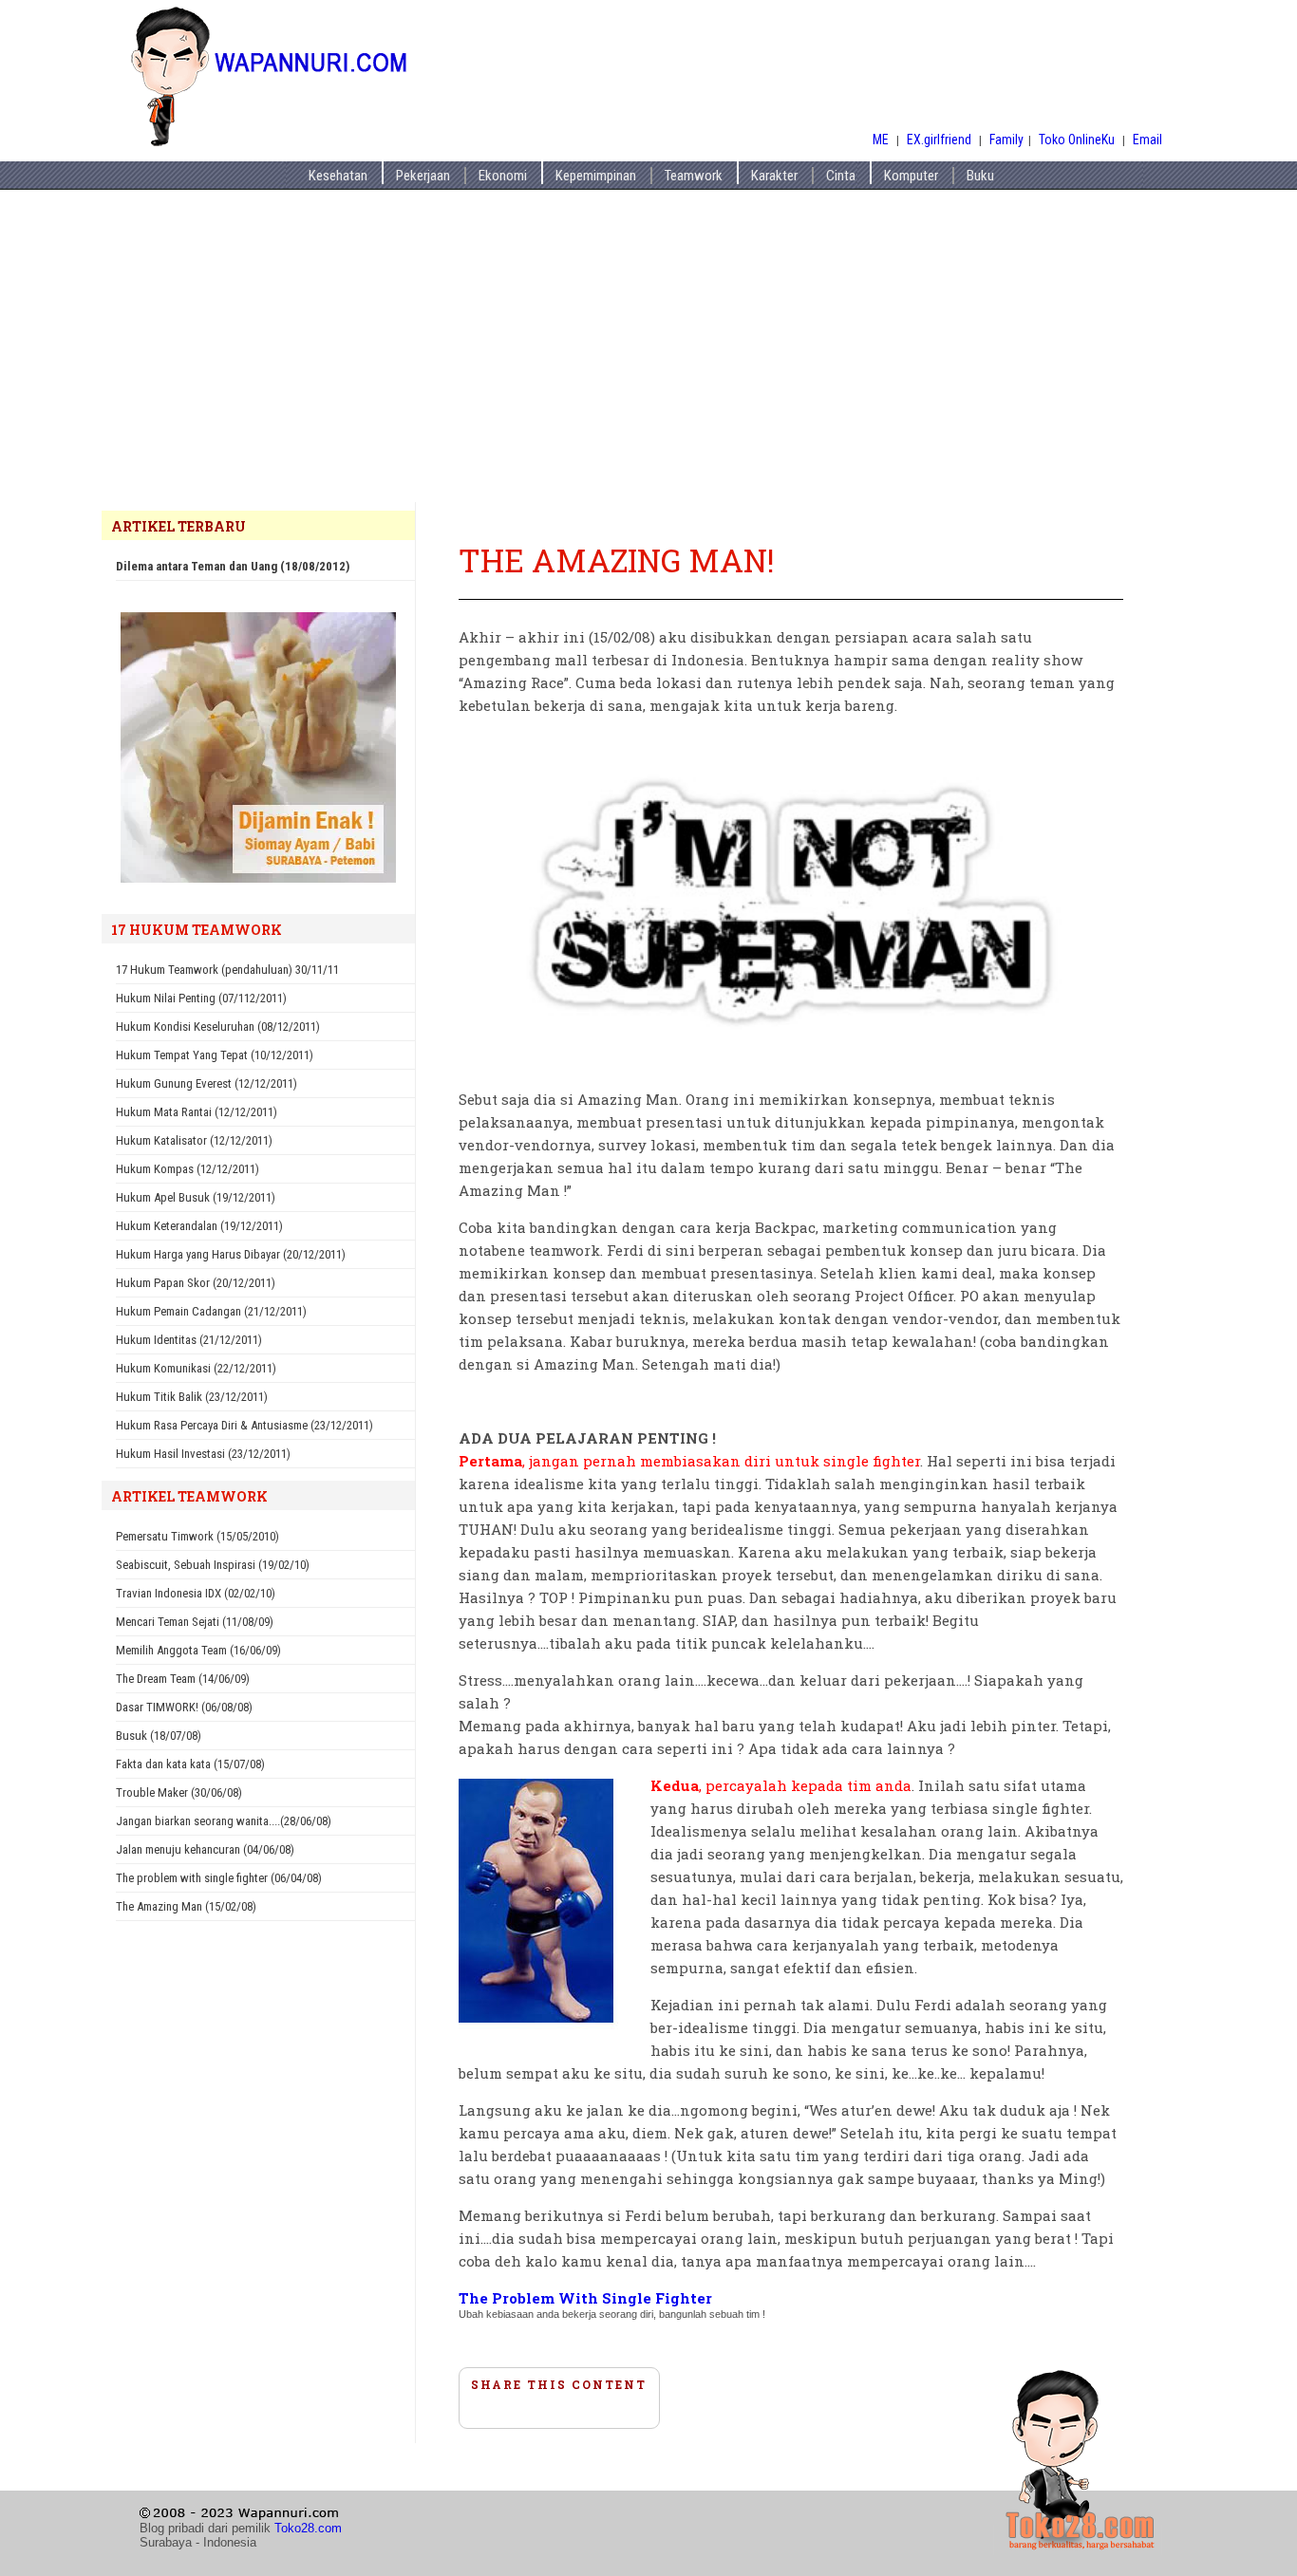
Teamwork (694, 176)
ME (881, 140)
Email (1147, 140)
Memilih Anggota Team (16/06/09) (198, 1650)
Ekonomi (503, 176)
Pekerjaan (423, 176)
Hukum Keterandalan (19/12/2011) (199, 1226)
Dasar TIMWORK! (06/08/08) (184, 1707)
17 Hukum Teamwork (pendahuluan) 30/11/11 (227, 970)
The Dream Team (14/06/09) (183, 1679)
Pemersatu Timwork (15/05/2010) (197, 1536)
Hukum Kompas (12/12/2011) (188, 1169)
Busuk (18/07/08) (159, 1736)
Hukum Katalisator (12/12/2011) (194, 1140)
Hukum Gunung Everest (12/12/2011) (207, 1083)
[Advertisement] (648, 360)
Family (1006, 140)
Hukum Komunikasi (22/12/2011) (196, 1368)
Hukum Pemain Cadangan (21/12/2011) (211, 1311)
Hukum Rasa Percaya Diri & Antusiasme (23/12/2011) (244, 1425)
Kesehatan (338, 176)
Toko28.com (308, 2528)
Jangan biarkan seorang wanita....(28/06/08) (224, 1821)
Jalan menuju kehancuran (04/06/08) (205, 1849)
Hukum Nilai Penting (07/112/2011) (201, 998)
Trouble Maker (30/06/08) (179, 1792)
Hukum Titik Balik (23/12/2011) (192, 1397)
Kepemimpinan (596, 176)
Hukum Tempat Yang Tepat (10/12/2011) (215, 1055)
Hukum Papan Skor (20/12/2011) (196, 1283)
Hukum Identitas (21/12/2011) (189, 1340)
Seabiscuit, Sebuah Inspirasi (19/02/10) (213, 1565)
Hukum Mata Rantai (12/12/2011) (197, 1112)
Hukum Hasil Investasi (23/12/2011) (203, 1454)
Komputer (911, 176)
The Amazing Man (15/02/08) (186, 1906)
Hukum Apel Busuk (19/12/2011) (196, 1197)
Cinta (841, 176)
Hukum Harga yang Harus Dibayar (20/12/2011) (231, 1254)
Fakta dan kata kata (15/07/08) (190, 1764)
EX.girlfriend (940, 140)
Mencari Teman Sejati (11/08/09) (195, 1622)
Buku (980, 176)
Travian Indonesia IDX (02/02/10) (196, 1593)
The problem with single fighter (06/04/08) (219, 1878)
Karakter (774, 176)
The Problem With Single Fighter (585, 2298)
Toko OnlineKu (1077, 140)
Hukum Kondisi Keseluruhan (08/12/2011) (218, 1027)
